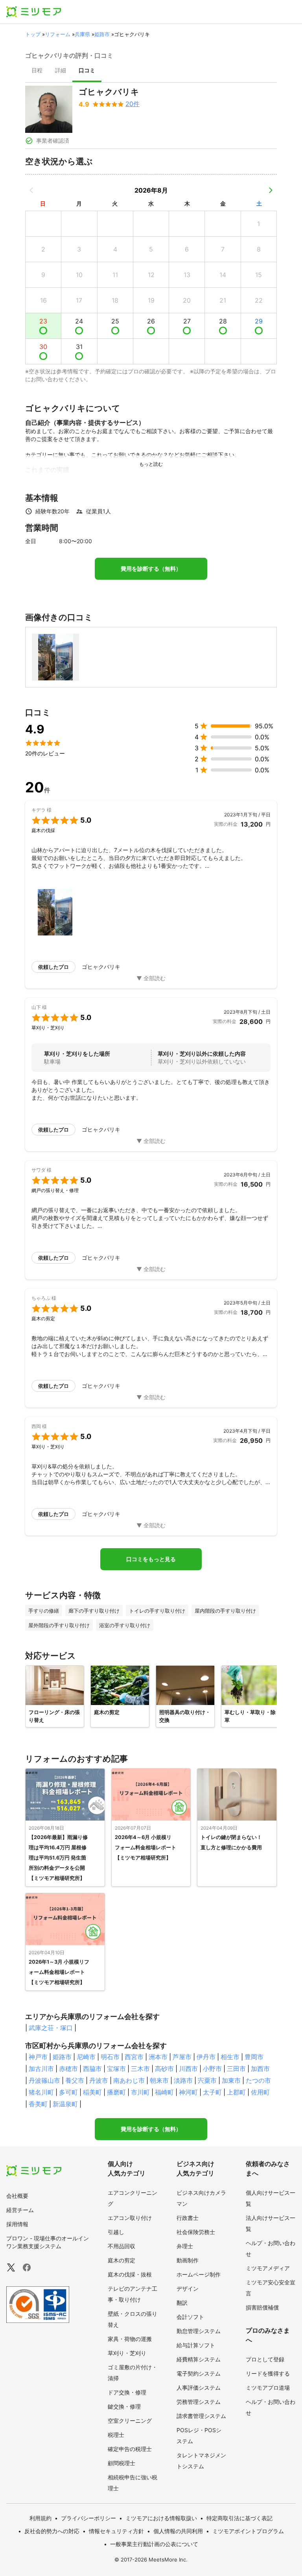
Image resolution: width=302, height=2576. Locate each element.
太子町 (212, 2092)
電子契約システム (199, 2373)
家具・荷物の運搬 (130, 2339)
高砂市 (164, 2069)
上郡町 (236, 2092)
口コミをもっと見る (151, 1559)
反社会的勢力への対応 (52, 2531)
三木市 (140, 2069)
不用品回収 (122, 2246)
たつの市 (258, 2080)
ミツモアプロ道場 (268, 2388)
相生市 (230, 2057)
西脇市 (92, 2069)
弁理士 (185, 2246)
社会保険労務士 (196, 2232)
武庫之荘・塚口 (51, 2028)
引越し (116, 2232)
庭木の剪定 (122, 2260)
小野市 (212, 2069)
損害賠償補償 (262, 2307)
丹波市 (99, 2080)
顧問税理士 (122, 2463)
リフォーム (58, 34)
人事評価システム (199, 2388)
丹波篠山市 (44, 2080)
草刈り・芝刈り (127, 2353)
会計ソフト (190, 2317)
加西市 (260, 2069)
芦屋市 (182, 2057)
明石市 (110, 2057)
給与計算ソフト (196, 2345)
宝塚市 (116, 2069)
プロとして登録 (265, 2359)
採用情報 (17, 2224)
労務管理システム (199, 2402)
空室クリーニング (130, 2421)
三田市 (236, 2069)
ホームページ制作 (199, 2274)
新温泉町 (65, 2104)
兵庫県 (82, 34)
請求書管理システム (201, 2416)
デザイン (188, 2288)
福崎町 (164, 2092)
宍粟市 (207, 2080)
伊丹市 (206, 2057)
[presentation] (37, 71)
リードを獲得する (268, 2373)
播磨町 (116, 2092)
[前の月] (31, 190)
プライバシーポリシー (88, 2518)
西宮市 (134, 2057)
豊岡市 (254, 2057)
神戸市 (38, 2057)
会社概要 (17, 2196)
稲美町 (92, 2092)
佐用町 (260, 2092)
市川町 (140, 2092)
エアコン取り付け (130, 2218)
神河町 (188, 2092)
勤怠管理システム (199, 2331)
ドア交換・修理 (127, 2392)
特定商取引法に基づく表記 (239, 2518)
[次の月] (271, 190)
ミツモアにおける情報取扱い (161, 2518)
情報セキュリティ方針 (116, 2531)
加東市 (231, 2080)
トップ (33, 34)
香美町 (38, 2104)
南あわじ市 (129, 2080)
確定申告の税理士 (130, 2449)
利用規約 (41, 2518)
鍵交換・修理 (124, 2406)
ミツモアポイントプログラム (248, 2531)
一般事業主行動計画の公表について (154, 2544)
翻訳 (182, 2303)
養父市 (75, 2080)
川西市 (188, 2069)
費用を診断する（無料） (151, 569)
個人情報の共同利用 (178, 2531)
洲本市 (158, 2057)
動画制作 (188, 2260)
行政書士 (188, 2218)
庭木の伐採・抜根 (130, 2274)
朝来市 (159, 2080)
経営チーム (20, 2210)
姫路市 (102, 34)
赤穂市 (68, 2069)
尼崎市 (86, 2057)
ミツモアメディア (268, 2268)
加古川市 (41, 2069)
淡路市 (183, 2080)
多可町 (68, 2092)
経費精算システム (199, 2359)
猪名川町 (41, 2092)
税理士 (116, 2435)
